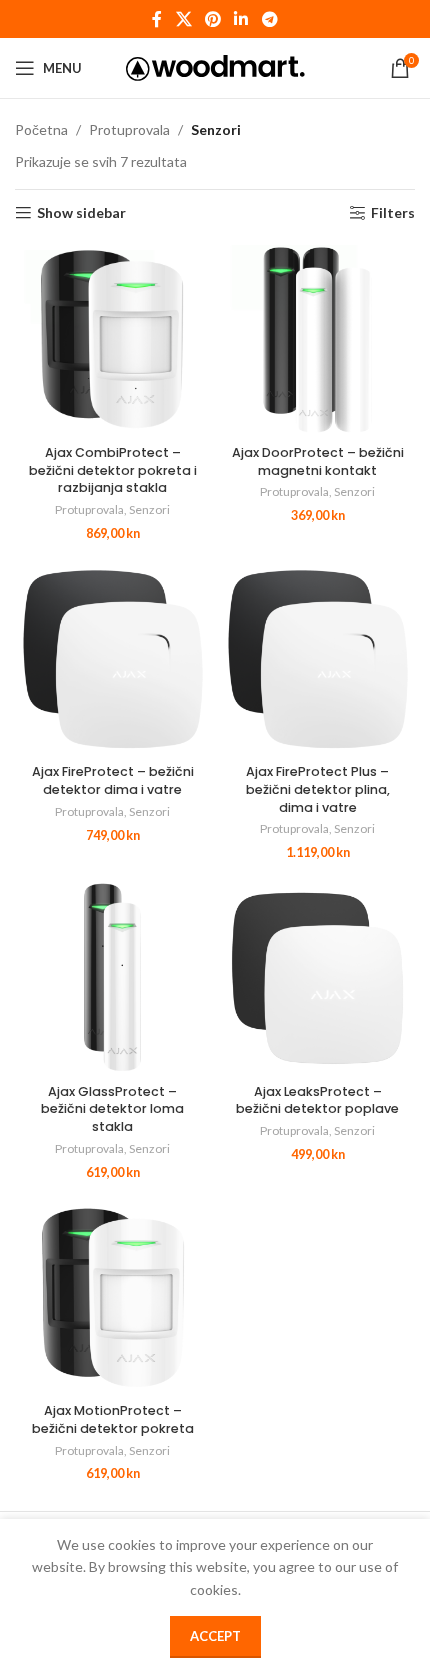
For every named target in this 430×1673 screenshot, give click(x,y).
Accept (215, 1636)
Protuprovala (129, 129)
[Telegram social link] (269, 19)
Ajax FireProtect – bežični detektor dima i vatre (113, 780)
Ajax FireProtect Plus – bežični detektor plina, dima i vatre (318, 789)
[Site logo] (215, 66)
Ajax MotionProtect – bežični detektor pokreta (113, 1419)
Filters (393, 213)
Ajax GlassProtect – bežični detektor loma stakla (112, 1109)
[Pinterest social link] (212, 19)
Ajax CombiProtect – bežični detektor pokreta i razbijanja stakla (113, 470)
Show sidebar (81, 213)
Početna (41, 129)
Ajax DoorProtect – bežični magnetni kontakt (318, 461)
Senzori (149, 509)
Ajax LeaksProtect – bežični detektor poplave (317, 1100)
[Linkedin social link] (241, 19)
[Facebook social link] (157, 19)
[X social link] (183, 19)
